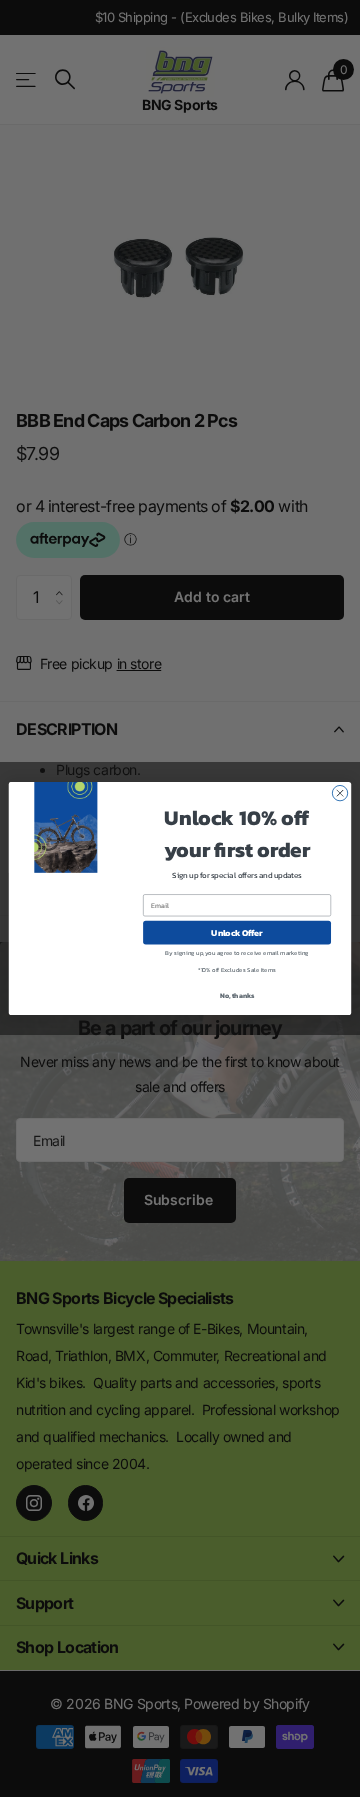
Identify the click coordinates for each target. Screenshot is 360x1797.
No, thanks (237, 995)
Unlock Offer (236, 932)
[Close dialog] (339, 792)
